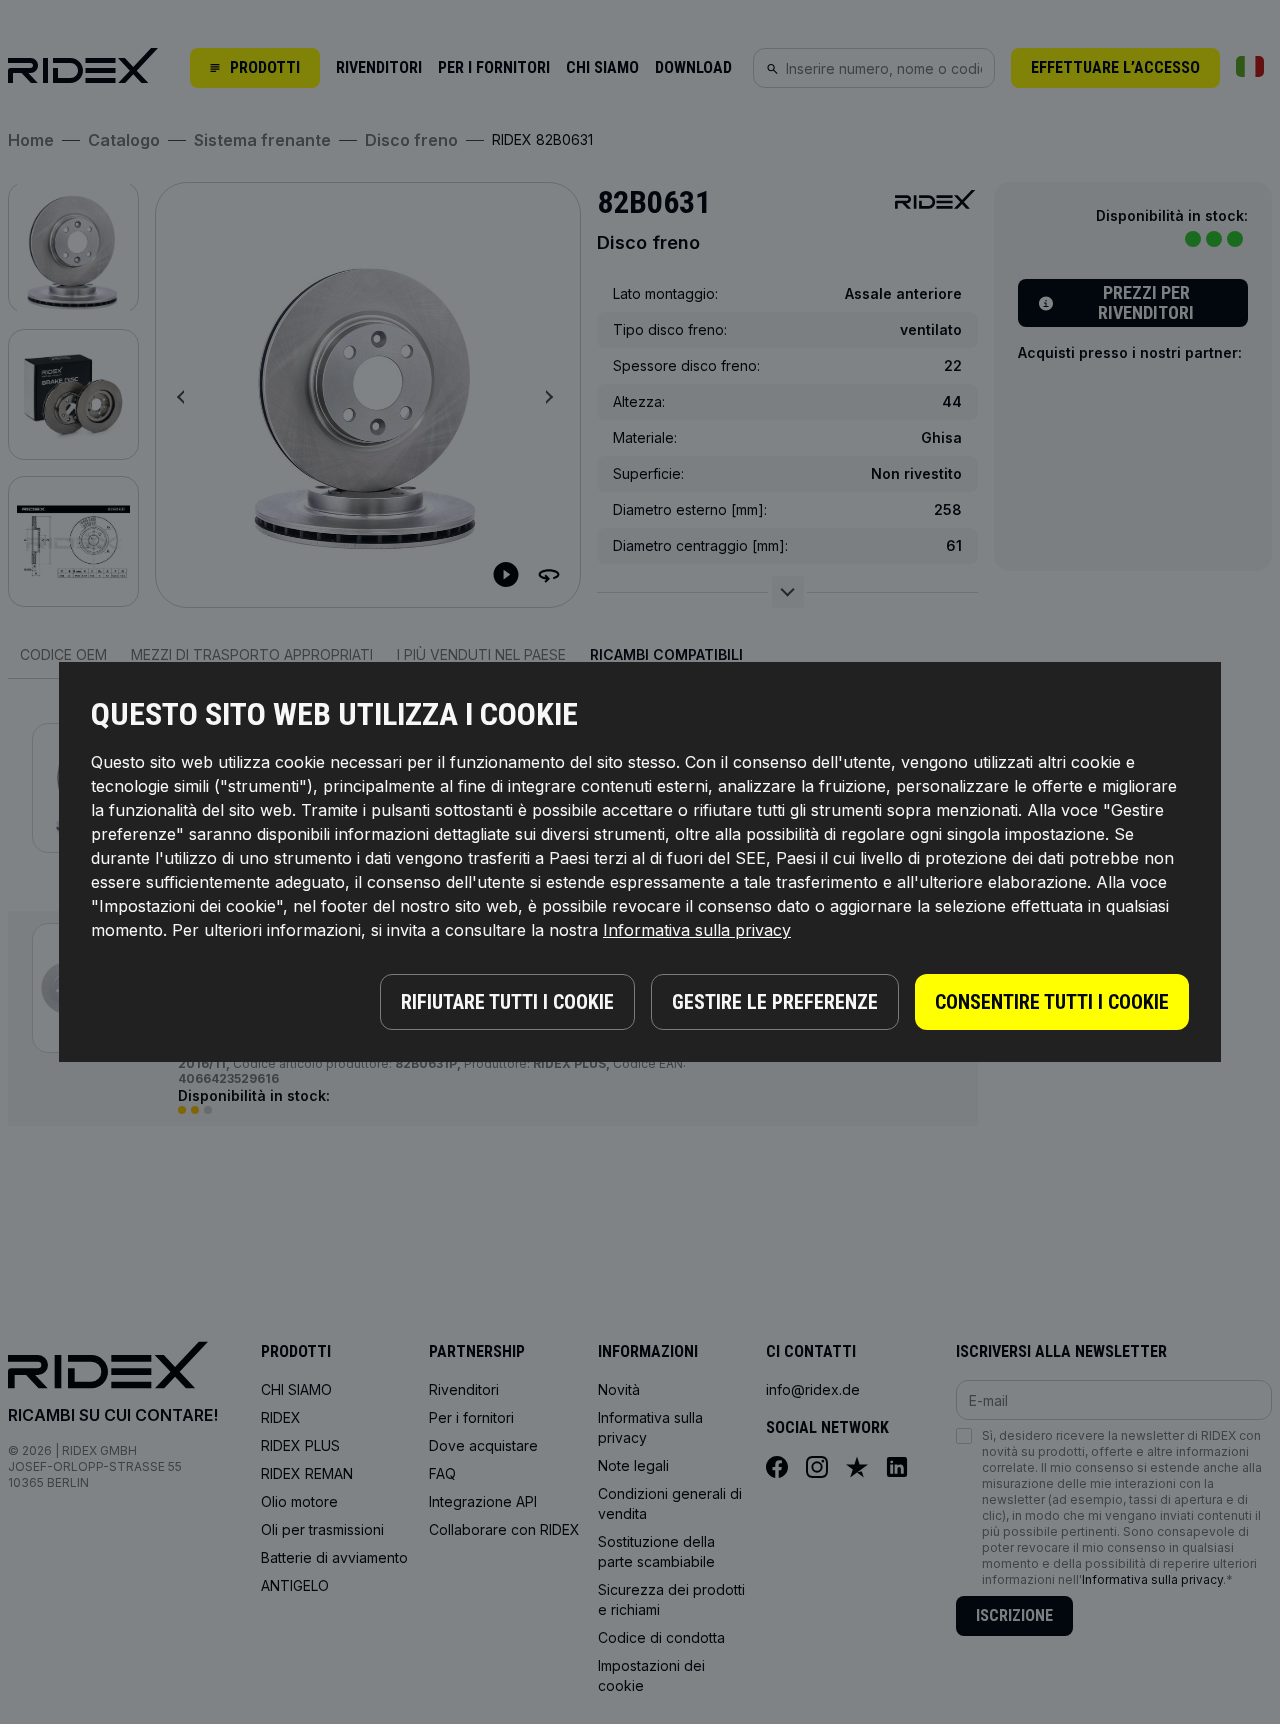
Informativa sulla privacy (697, 930)
